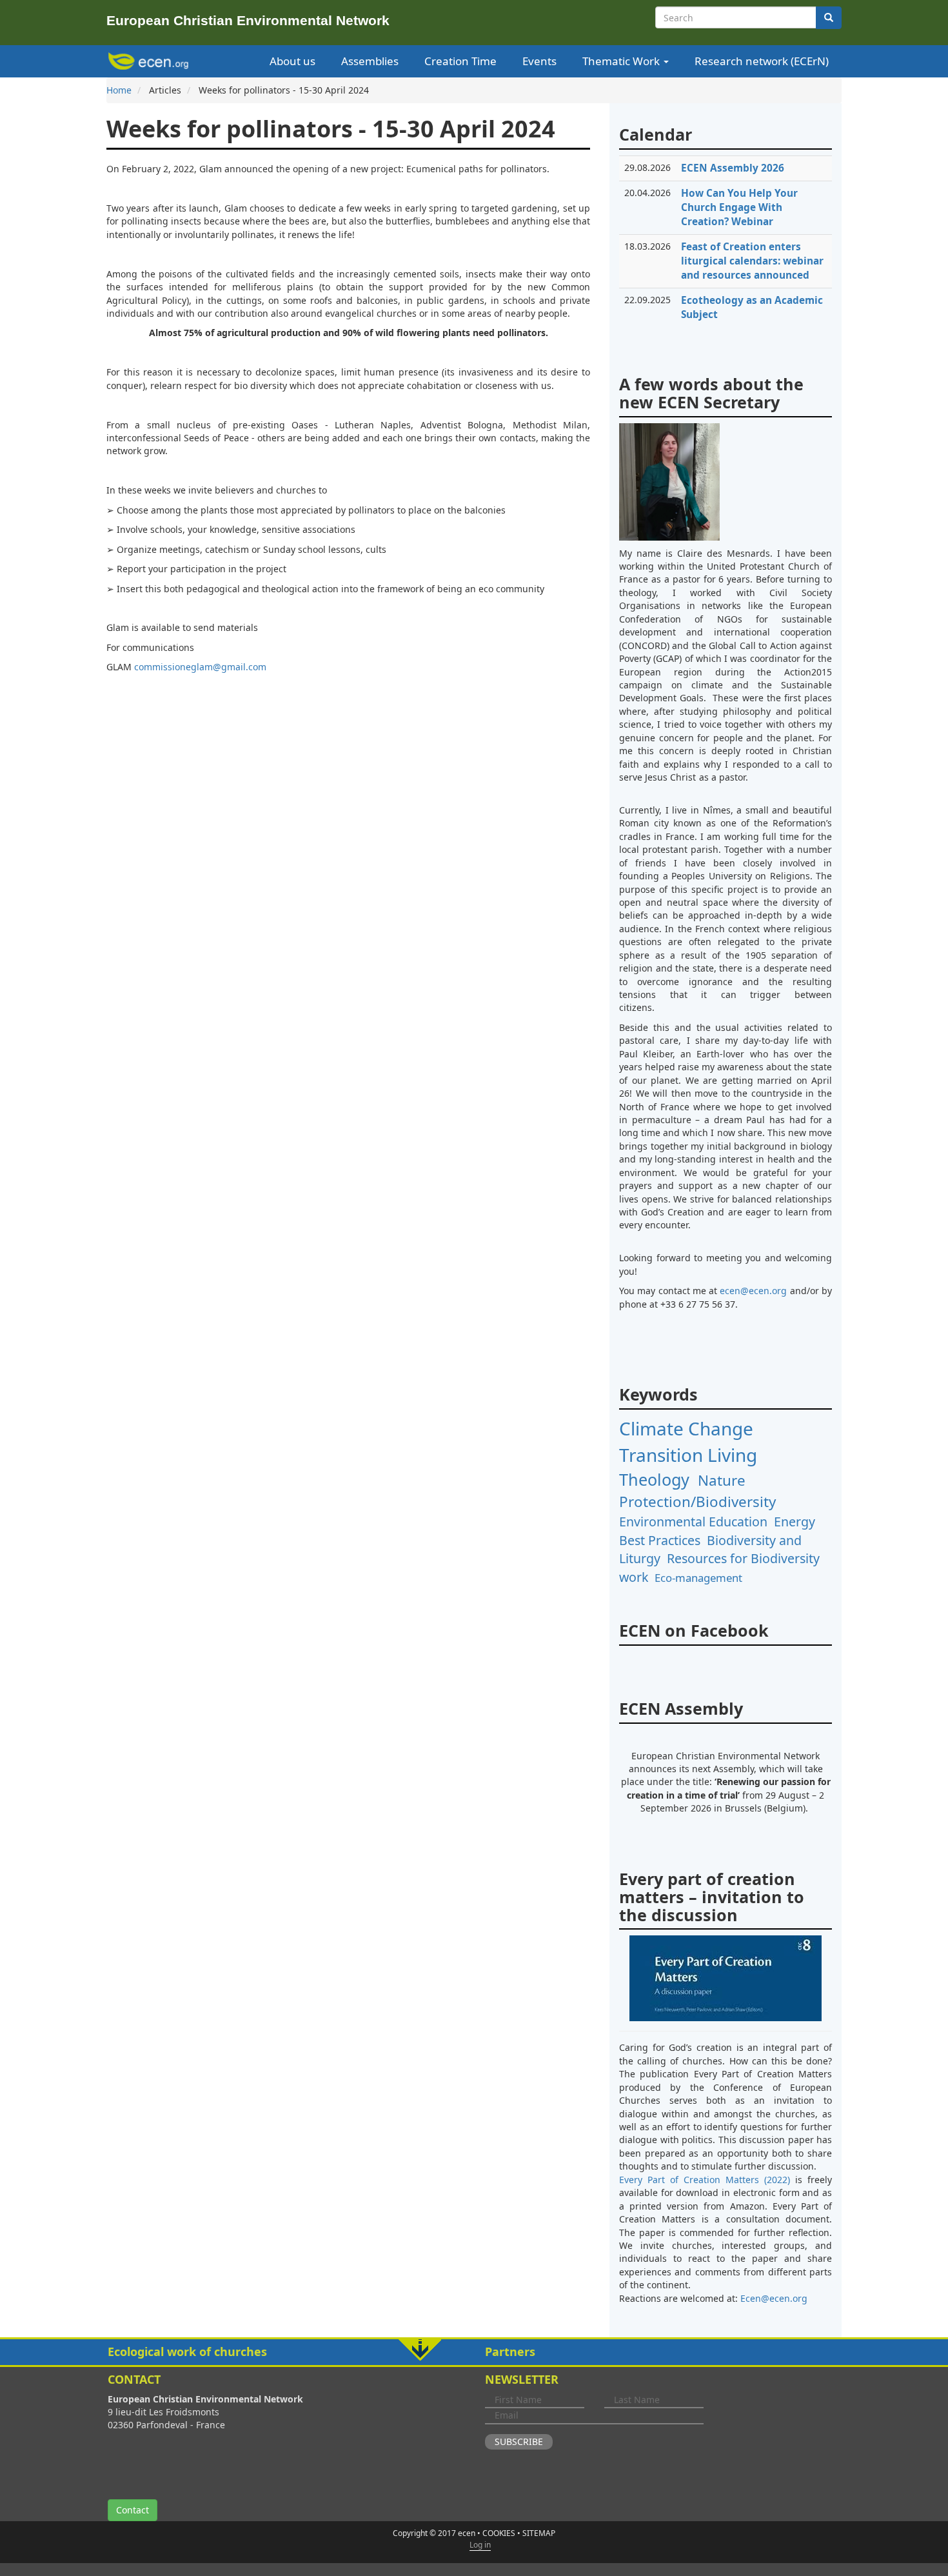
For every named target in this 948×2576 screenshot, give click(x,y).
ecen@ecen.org (753, 1291)
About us (292, 61)
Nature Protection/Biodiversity (697, 1491)
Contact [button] (133, 2510)
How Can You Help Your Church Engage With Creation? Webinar (739, 207)
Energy (795, 1522)
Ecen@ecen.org (774, 2298)
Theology (654, 1479)
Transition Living (688, 1455)
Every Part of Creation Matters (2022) (705, 2180)
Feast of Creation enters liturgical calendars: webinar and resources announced (752, 261)
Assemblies (370, 61)
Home (119, 90)
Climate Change (686, 1428)
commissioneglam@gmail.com (200, 667)
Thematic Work (622, 61)
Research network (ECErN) (762, 61)
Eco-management (698, 1578)
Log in (480, 2545)
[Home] (151, 61)
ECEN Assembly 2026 (733, 168)
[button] (474, 2352)
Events (539, 61)
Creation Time (460, 61)
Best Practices (660, 1540)
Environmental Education (693, 1522)
